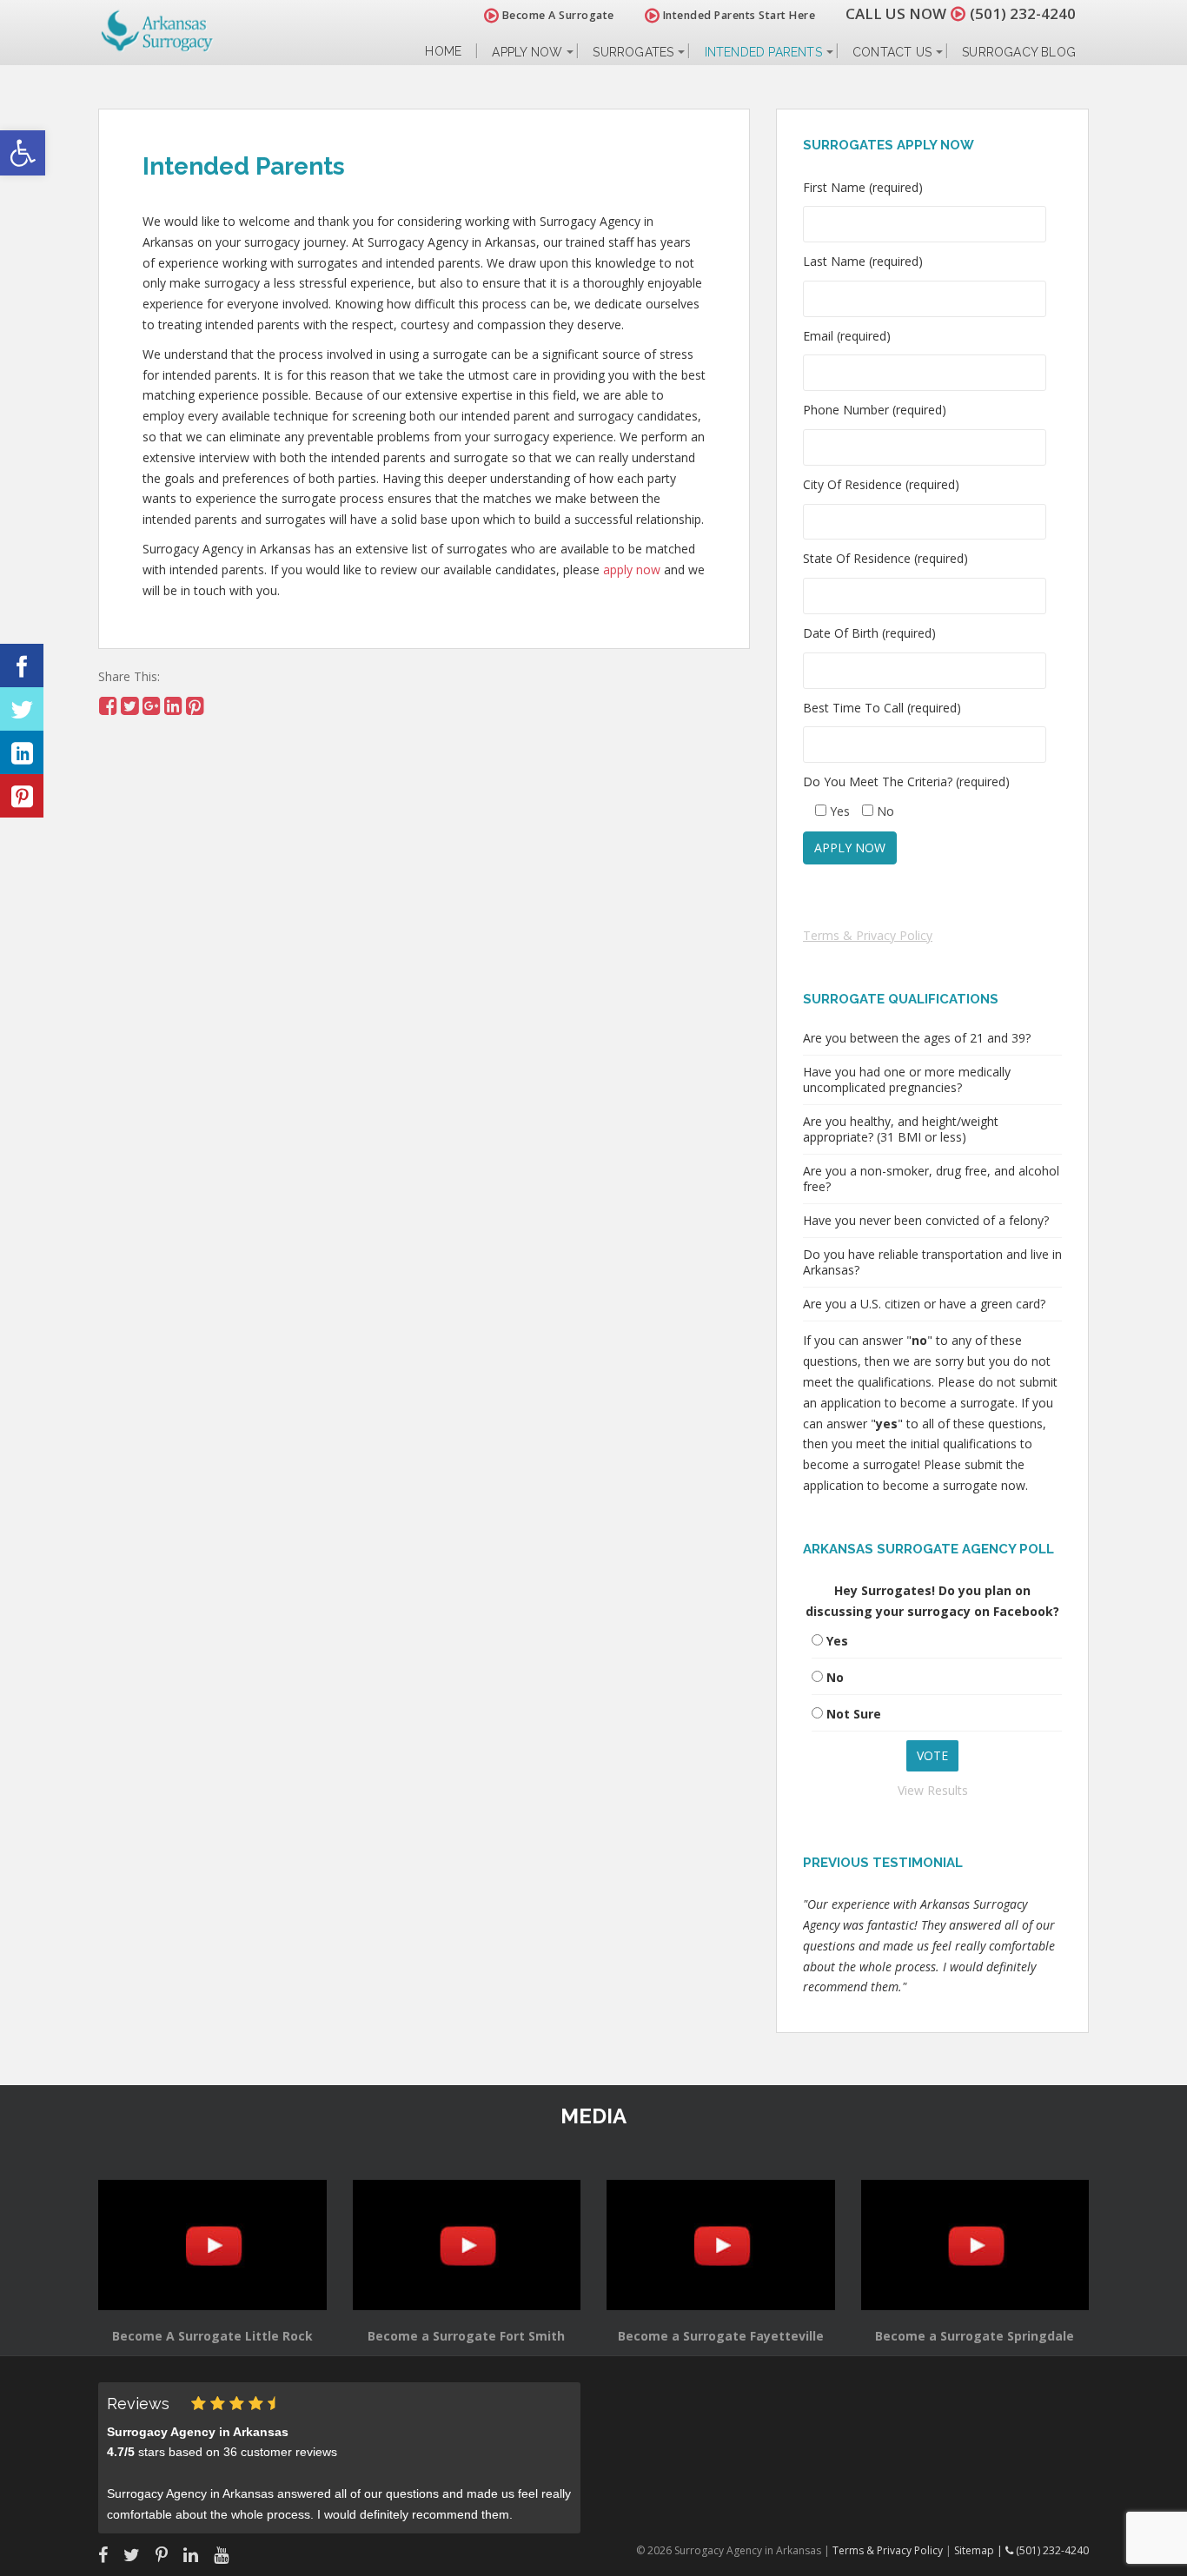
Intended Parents (763, 52)
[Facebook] (22, 666)
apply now (632, 570)
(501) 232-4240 (1023, 13)
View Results (933, 1790)
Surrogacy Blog (1019, 52)
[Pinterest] (22, 796)
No (835, 1677)
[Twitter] (22, 709)
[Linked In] (22, 752)
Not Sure (854, 1714)
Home (443, 52)
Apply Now (527, 52)
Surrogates (633, 52)
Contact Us (892, 52)
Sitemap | (980, 2550)
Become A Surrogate (557, 15)
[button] (23, 153)
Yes (837, 1641)
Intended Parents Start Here (737, 15)
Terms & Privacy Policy (868, 935)
